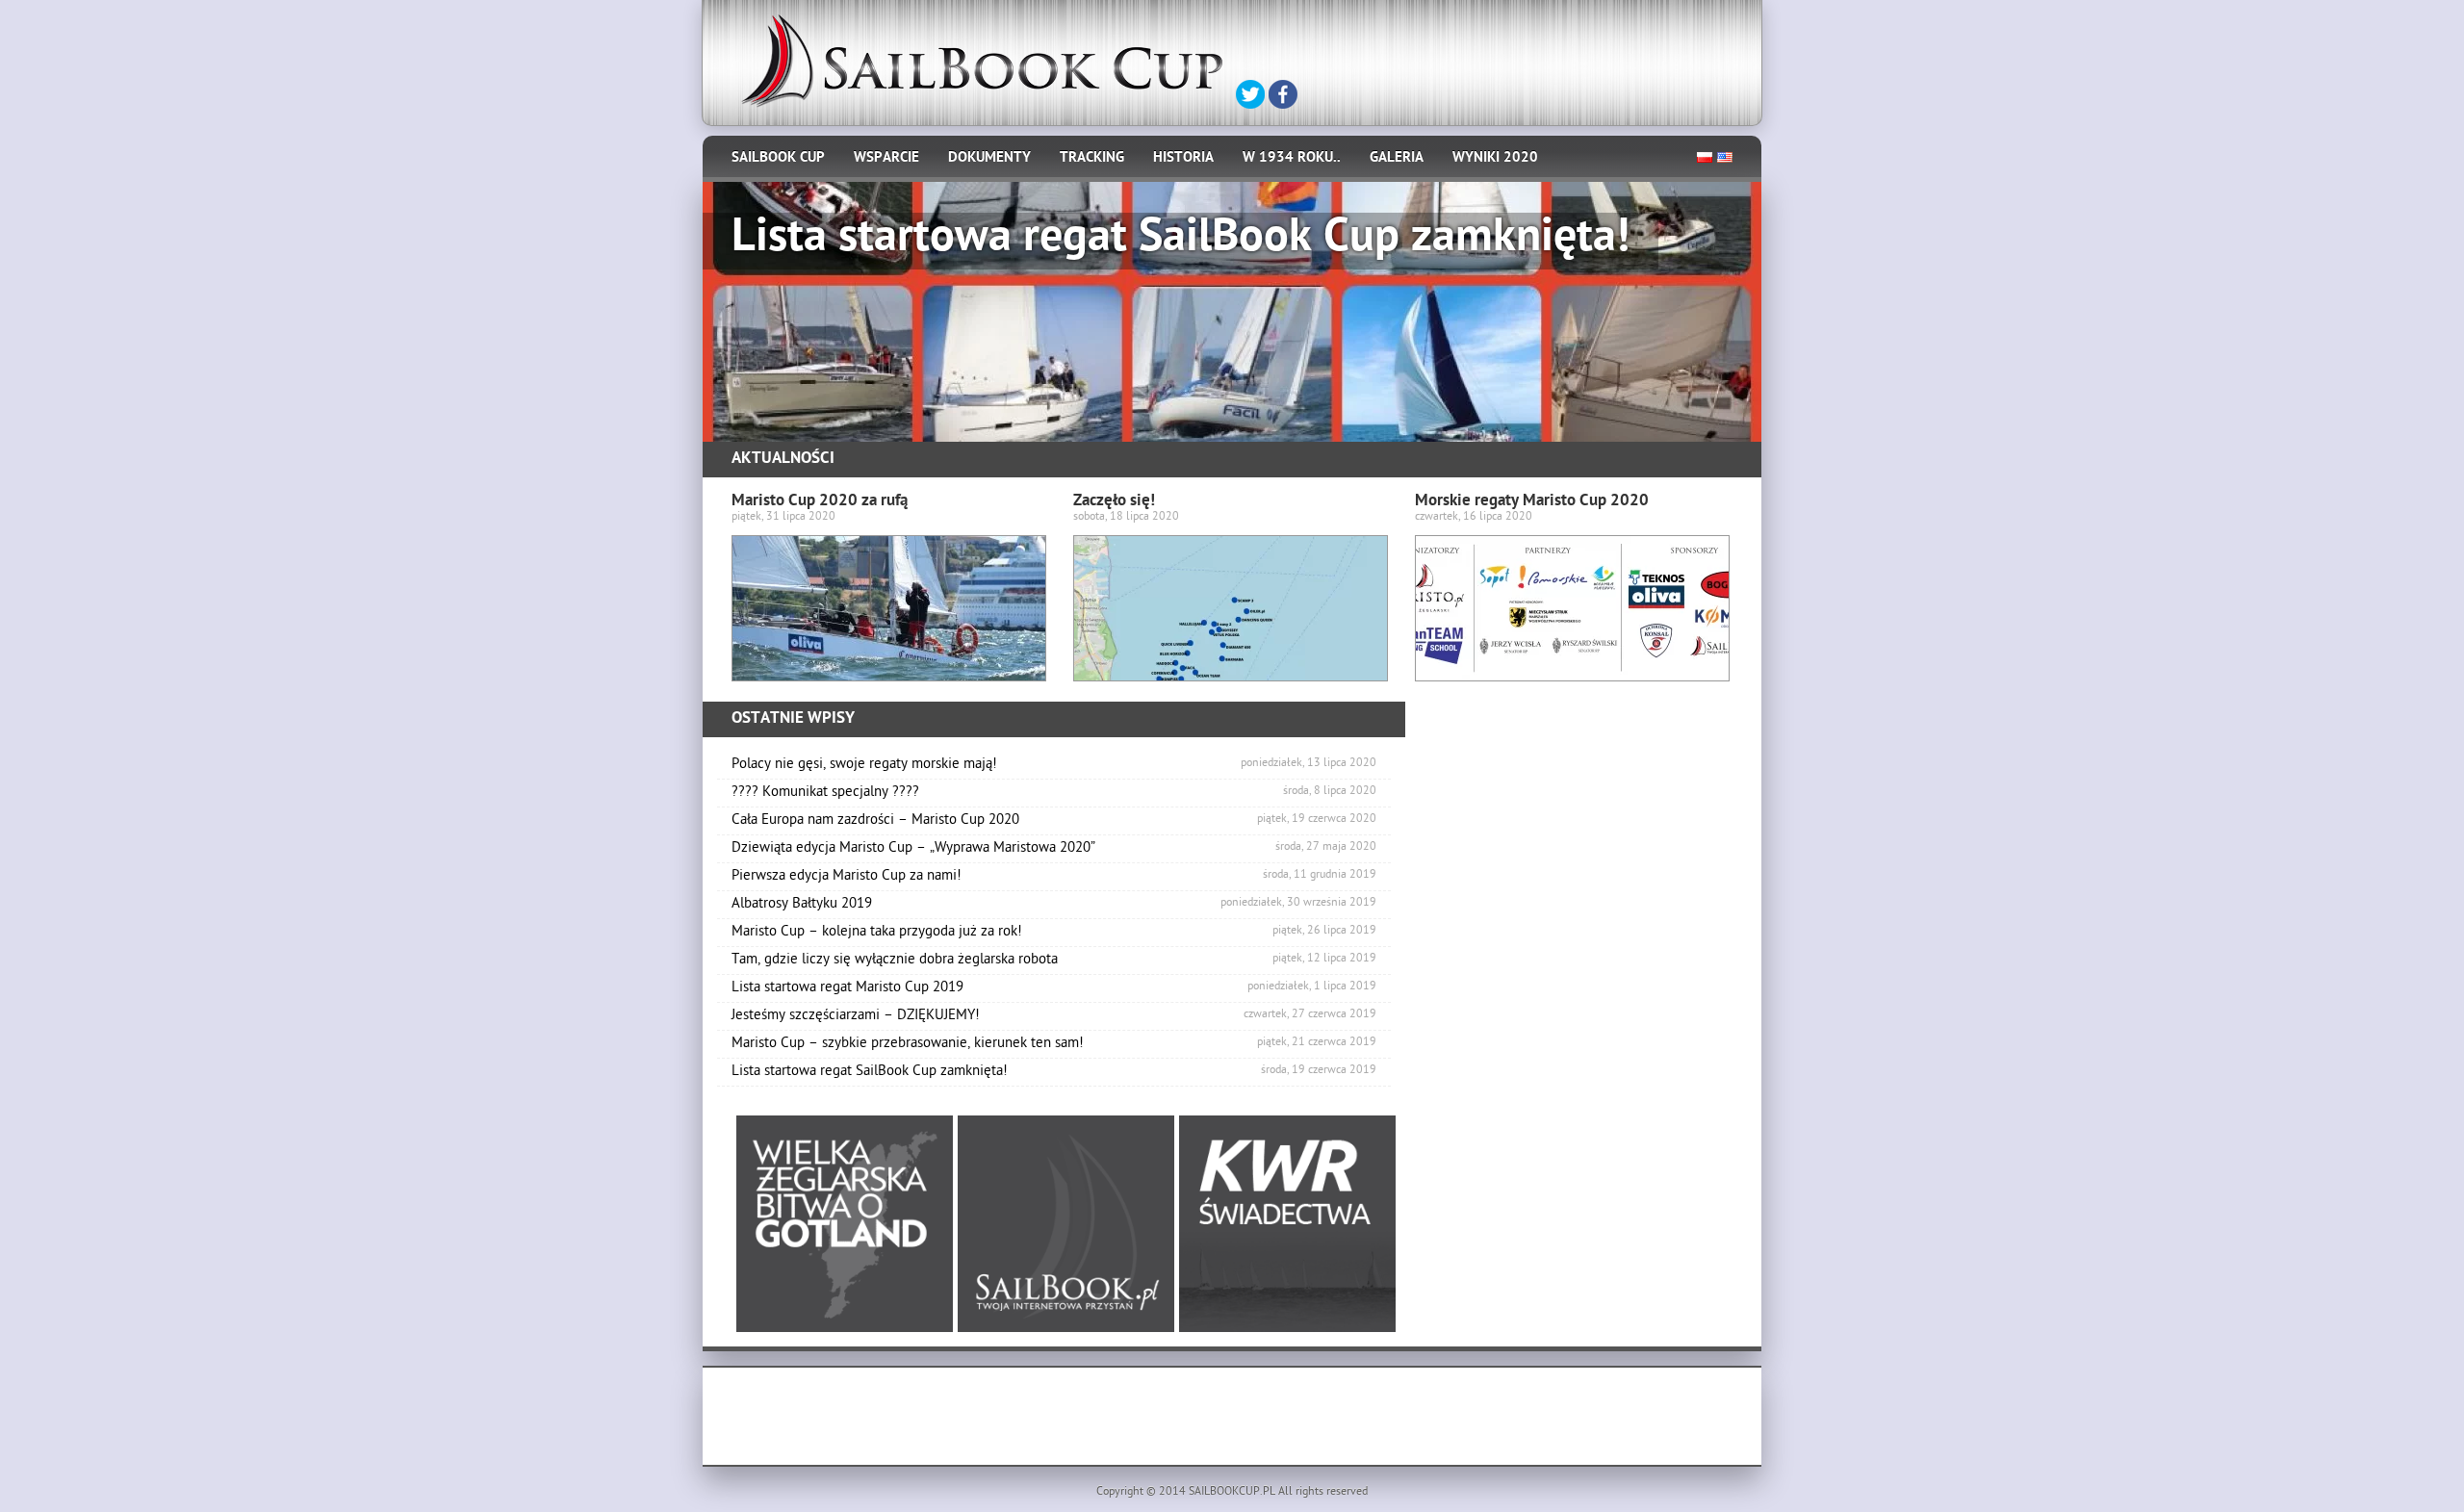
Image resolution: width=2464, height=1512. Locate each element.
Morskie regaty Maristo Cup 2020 (1532, 502)
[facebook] (1283, 94)
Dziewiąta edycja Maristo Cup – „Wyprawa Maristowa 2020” (1054, 849)
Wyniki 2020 (1495, 159)
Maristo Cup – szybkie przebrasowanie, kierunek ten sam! (1054, 1044)
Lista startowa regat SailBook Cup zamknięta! (1054, 1072)
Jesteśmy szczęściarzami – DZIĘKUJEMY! (1054, 1016)
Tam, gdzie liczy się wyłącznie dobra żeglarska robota (1054, 961)
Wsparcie (886, 159)
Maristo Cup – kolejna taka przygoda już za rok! (1054, 933)
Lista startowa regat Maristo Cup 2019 (1054, 988)
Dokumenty (989, 159)
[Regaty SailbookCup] (982, 61)
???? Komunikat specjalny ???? (1054, 793)
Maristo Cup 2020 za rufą (820, 502)
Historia (1183, 159)
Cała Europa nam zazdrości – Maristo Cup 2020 (1054, 821)
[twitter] (1250, 94)
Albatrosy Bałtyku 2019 (1054, 905)
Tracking (1092, 159)
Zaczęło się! (1114, 502)
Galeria (1397, 159)
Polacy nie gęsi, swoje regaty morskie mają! (1054, 765)
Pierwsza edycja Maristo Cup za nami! (1054, 877)
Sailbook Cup (778, 159)
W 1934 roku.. (1292, 159)
